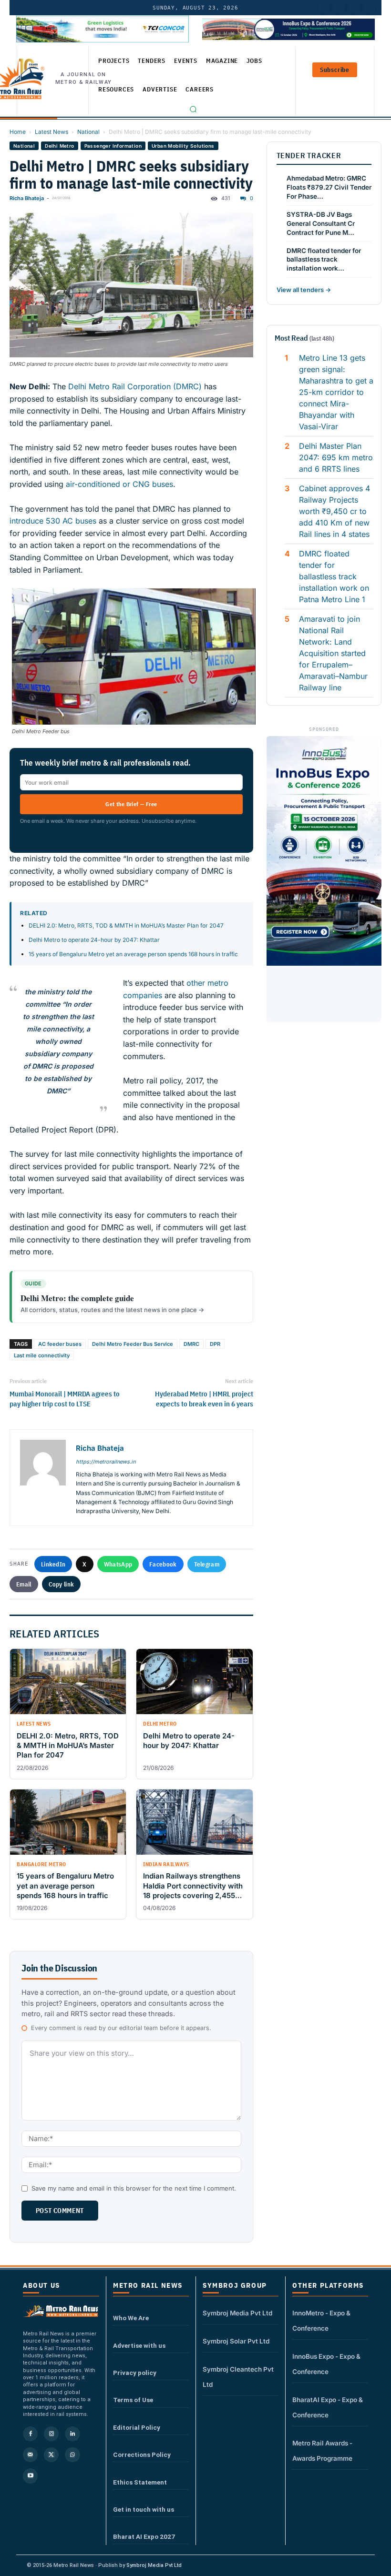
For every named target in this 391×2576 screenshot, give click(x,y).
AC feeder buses (60, 1344)
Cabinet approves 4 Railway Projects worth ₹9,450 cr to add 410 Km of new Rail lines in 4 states (334, 511)
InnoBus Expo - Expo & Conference (326, 2364)
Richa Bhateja (27, 198)
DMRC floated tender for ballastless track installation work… (324, 260)
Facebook (163, 1564)
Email (24, 1584)
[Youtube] (354, 8)
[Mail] (30, 2455)
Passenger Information (113, 146)
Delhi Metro (59, 146)
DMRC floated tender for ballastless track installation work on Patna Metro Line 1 (334, 576)
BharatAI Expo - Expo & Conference (328, 2407)
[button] (193, 109)
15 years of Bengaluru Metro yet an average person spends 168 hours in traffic (133, 954)
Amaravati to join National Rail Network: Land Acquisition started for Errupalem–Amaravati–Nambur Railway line (333, 653)
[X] (51, 2455)
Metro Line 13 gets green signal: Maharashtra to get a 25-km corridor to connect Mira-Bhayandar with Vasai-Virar (336, 392)
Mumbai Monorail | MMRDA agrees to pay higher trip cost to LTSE (65, 1399)
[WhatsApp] (72, 2455)
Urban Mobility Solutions (183, 146)
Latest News (51, 132)
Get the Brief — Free (131, 804)
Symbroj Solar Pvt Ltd (236, 2341)
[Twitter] (339, 8)
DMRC (191, 1344)
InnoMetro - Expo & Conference (321, 2321)
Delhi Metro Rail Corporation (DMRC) (135, 386)
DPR (215, 1344)
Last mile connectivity (42, 1355)
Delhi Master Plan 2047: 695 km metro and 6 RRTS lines (336, 457)
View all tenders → (304, 290)
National (88, 132)
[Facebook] (370, 8)
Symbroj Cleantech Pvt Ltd (238, 2377)
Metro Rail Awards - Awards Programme (322, 2451)
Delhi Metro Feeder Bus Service (133, 1344)
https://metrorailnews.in (106, 1462)
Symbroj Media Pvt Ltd (237, 2313)
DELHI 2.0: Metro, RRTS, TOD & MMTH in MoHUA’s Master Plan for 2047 (126, 925)
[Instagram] (51, 2434)
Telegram (207, 1564)
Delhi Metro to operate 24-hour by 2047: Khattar (94, 940)
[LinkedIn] (324, 8)
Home (18, 132)
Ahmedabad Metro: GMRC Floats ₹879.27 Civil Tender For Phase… (329, 187)
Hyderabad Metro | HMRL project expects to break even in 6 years (204, 1399)
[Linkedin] (72, 2434)
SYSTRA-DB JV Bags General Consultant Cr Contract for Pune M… (321, 223)
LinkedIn (53, 1564)
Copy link (62, 1584)
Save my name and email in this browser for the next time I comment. (134, 2188)
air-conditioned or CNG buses (119, 484)
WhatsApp (118, 1564)
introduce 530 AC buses (53, 521)
